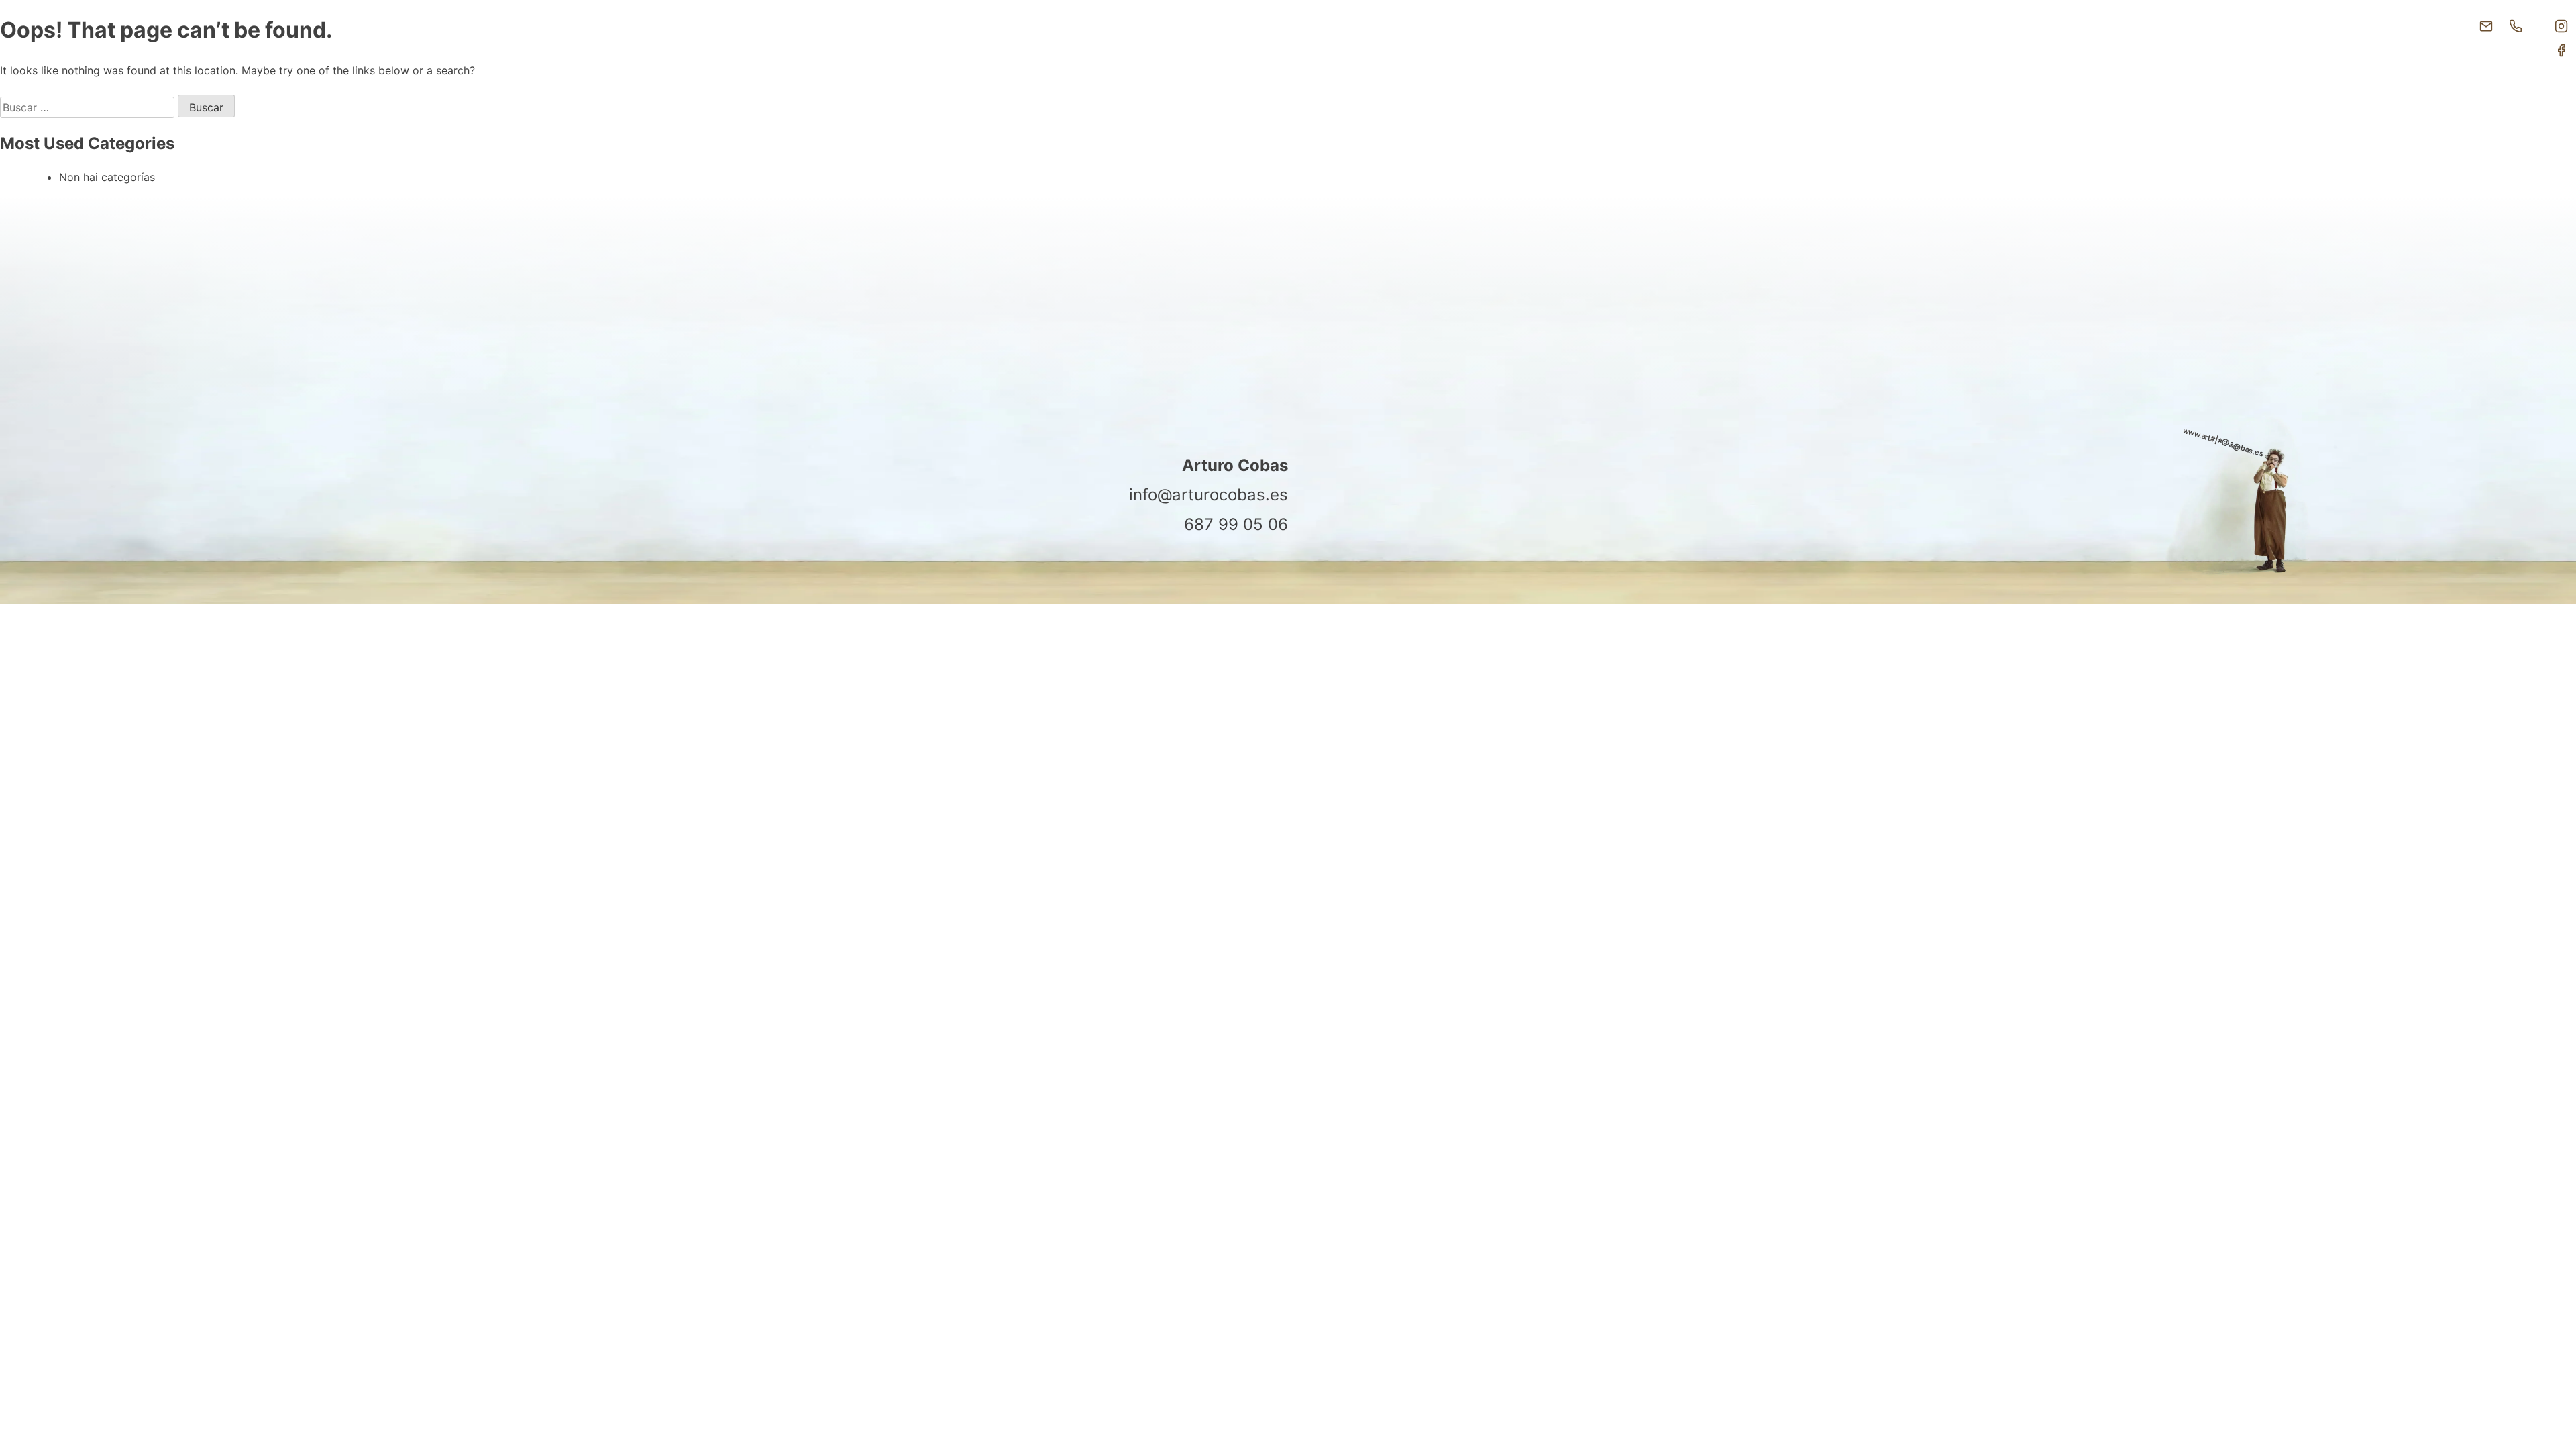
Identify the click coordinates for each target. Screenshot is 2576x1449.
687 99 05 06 (1236, 524)
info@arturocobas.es (1209, 495)
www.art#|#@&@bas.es (2223, 442)
